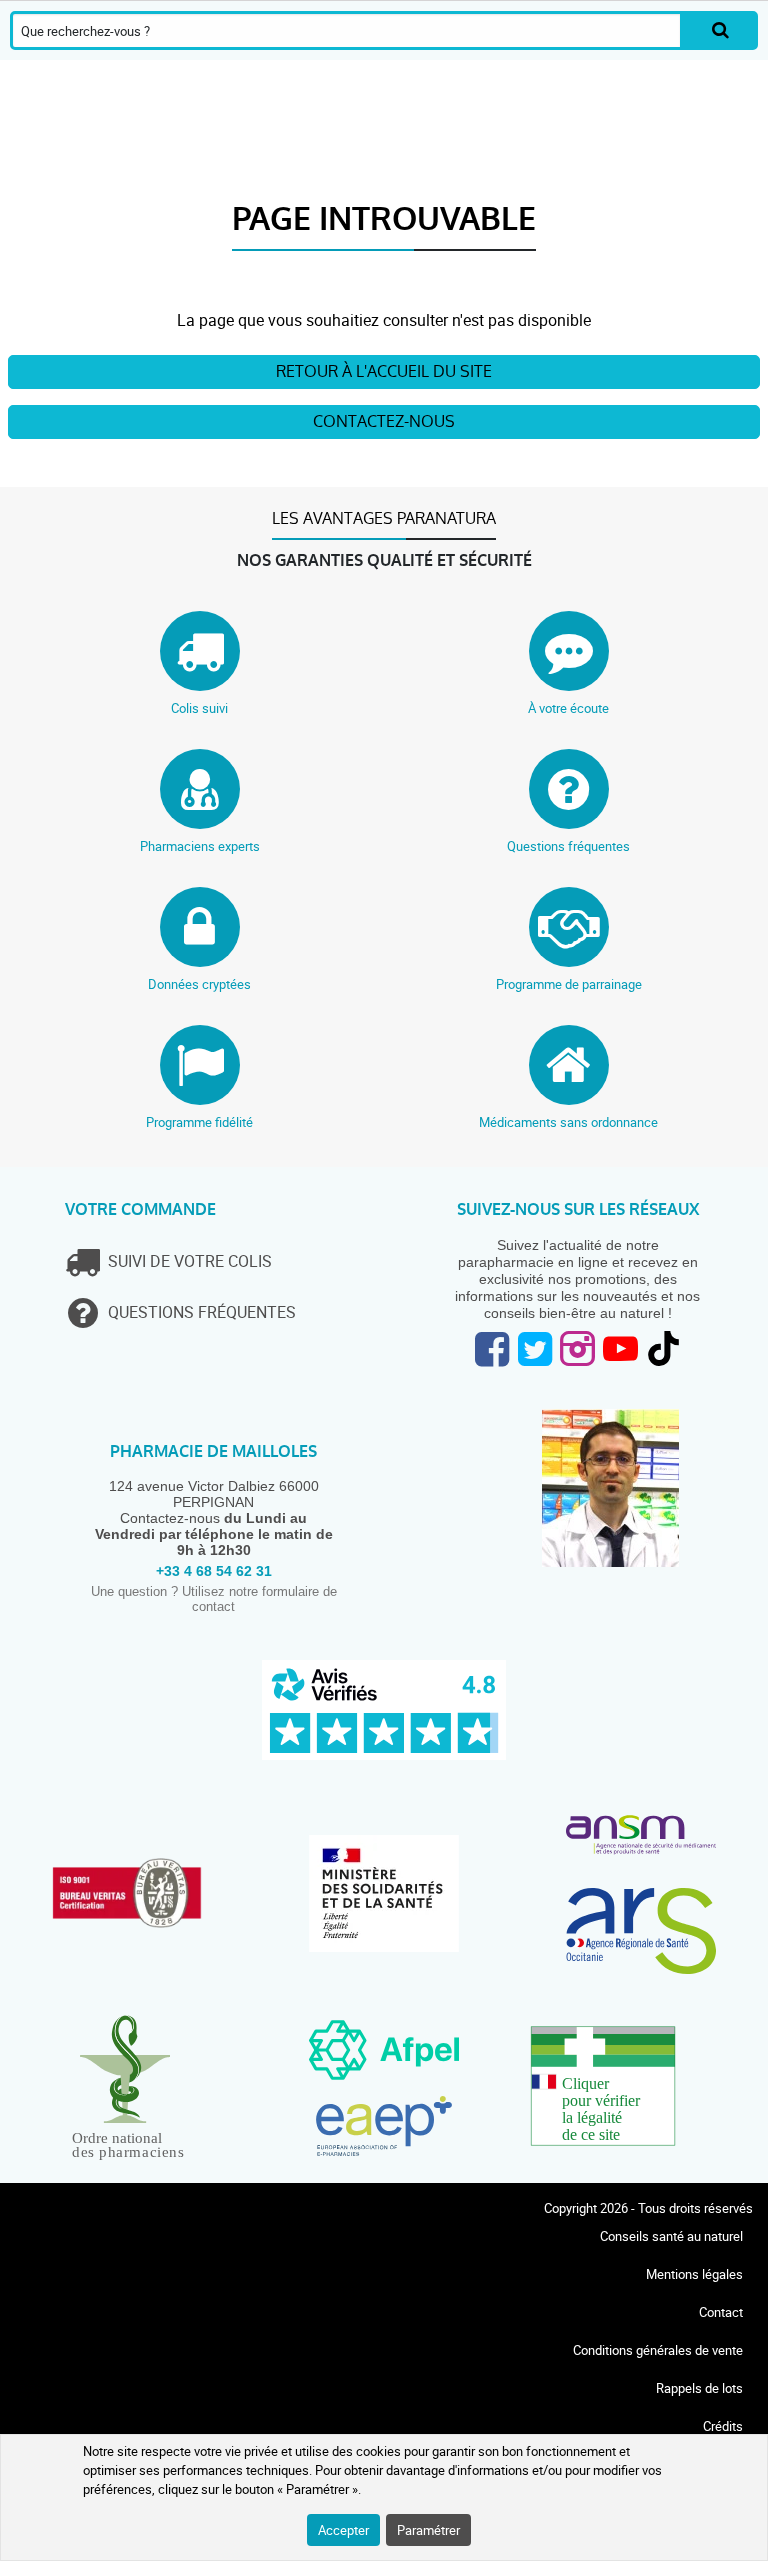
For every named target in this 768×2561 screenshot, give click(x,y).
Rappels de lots (699, 2388)
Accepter (343, 2530)
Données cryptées (199, 984)
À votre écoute (568, 708)
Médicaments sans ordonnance (568, 1122)
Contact (721, 2312)
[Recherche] (720, 30)
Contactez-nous (384, 421)
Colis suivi (199, 708)
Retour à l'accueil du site (384, 371)
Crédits (723, 2426)
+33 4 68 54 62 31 (214, 1571)
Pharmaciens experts (200, 846)
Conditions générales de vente (658, 2350)
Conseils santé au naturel (671, 2236)
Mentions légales (694, 2274)
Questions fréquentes (568, 846)
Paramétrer (428, 2530)
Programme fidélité (199, 1122)
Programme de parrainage (569, 984)
